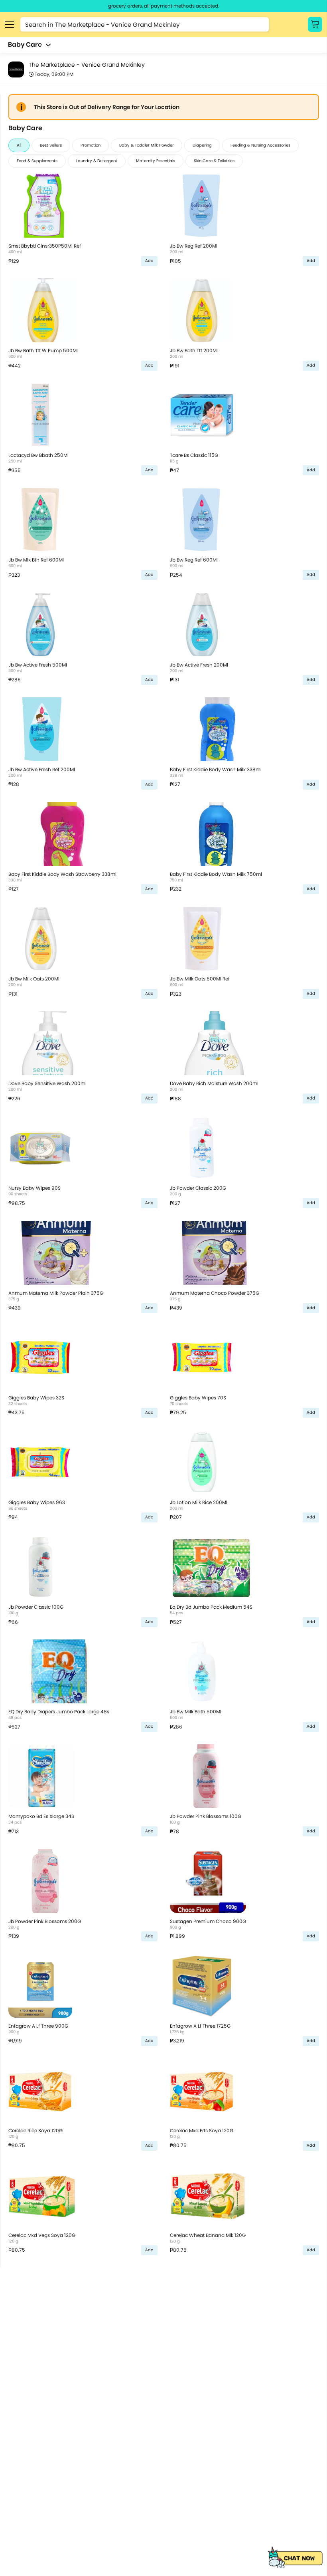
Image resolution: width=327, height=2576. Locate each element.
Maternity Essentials (156, 161)
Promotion (91, 145)
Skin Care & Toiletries (214, 161)
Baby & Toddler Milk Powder (147, 145)
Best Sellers (51, 145)
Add (149, 261)
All (19, 145)
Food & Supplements (37, 161)
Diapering (202, 145)
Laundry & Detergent (97, 161)
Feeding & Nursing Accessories (260, 145)
